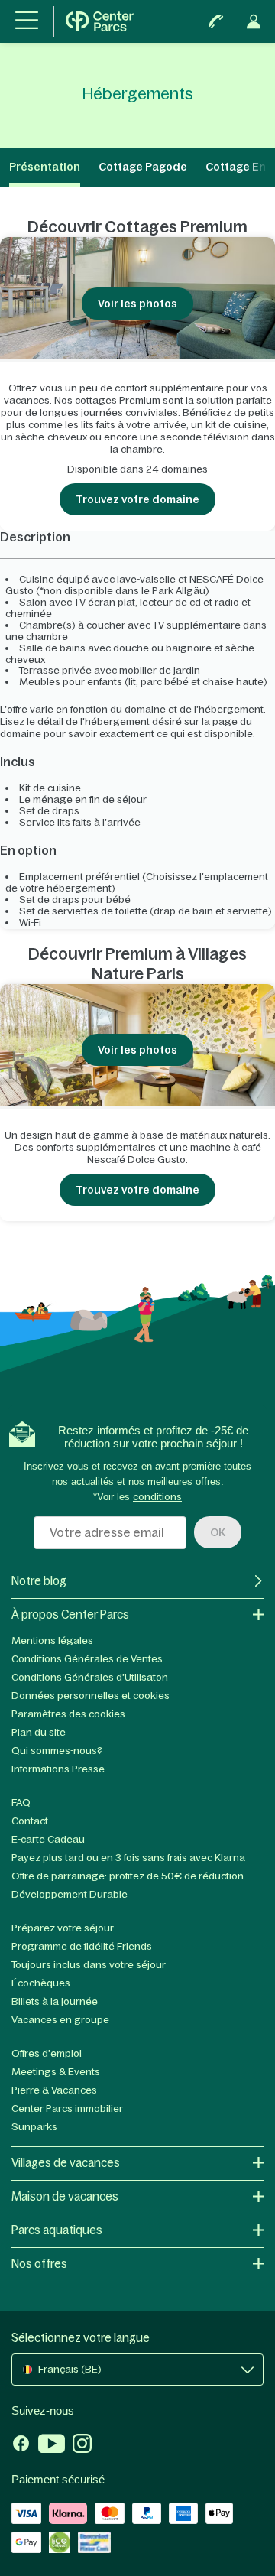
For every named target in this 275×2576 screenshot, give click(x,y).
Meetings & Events (56, 2072)
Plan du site (39, 1732)
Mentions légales (52, 1640)
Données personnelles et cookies (91, 1696)
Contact (30, 1821)
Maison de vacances (65, 2196)
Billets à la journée (55, 2001)
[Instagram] (82, 2445)
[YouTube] (52, 2445)
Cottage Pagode (143, 167)
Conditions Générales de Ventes (87, 1659)
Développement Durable (70, 1894)
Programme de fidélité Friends (82, 1946)
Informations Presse (58, 1769)
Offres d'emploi (47, 2053)
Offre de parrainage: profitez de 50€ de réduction (128, 1876)
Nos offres (39, 2264)
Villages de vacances (66, 2163)
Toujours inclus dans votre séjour (89, 1965)
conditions (157, 1497)
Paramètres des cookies (68, 1714)
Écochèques (41, 1983)
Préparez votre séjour (63, 1928)
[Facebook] (21, 2445)
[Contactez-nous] (216, 21)
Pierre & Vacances (54, 2090)
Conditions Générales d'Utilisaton (90, 1677)
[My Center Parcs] (254, 21)
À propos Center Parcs (70, 1614)
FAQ (21, 1803)
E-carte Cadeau (48, 1839)
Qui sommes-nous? (57, 1751)
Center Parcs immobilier (67, 2108)
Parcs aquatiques (57, 2230)
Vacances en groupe (60, 2020)
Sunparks (34, 2127)
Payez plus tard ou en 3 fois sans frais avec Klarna (128, 1858)
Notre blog (39, 1581)
